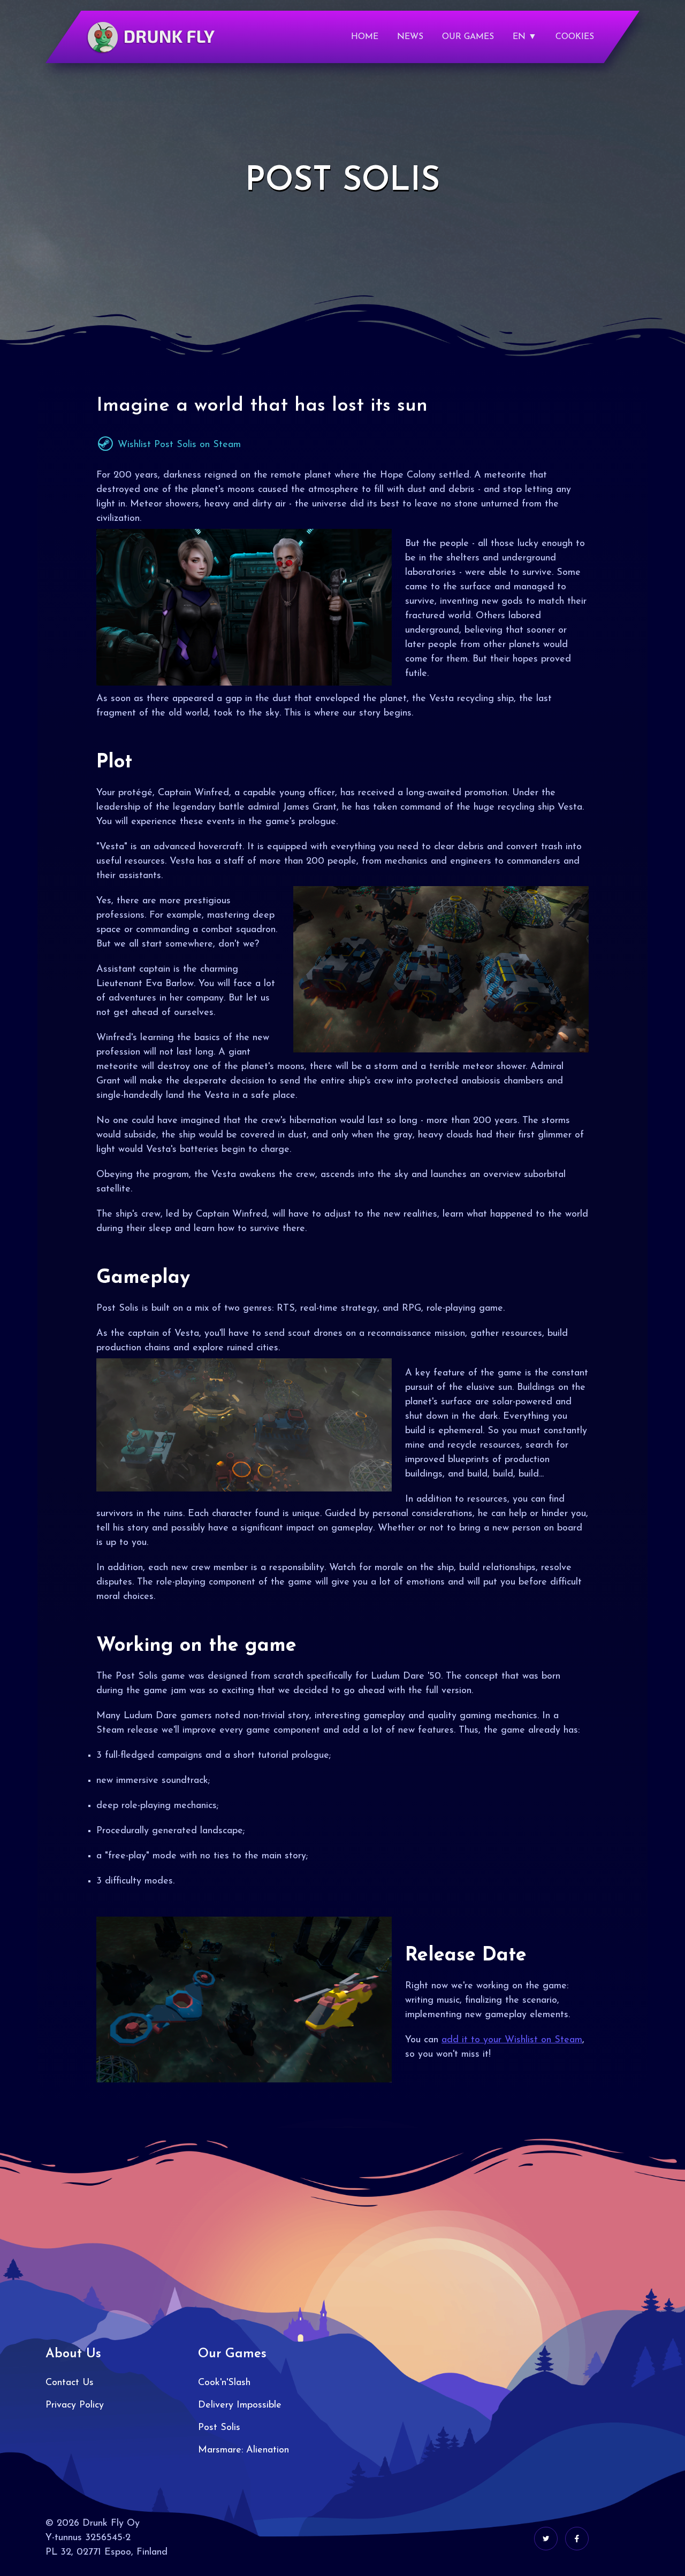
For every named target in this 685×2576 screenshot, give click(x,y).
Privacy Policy (75, 2405)
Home (365, 37)
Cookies (575, 37)
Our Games (468, 37)
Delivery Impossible (240, 2405)
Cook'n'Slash (224, 2383)
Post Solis (219, 2428)
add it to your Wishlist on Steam (512, 2040)
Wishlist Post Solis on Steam (178, 445)
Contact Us (70, 2383)
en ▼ (525, 37)
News (410, 37)
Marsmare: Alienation (243, 2450)
